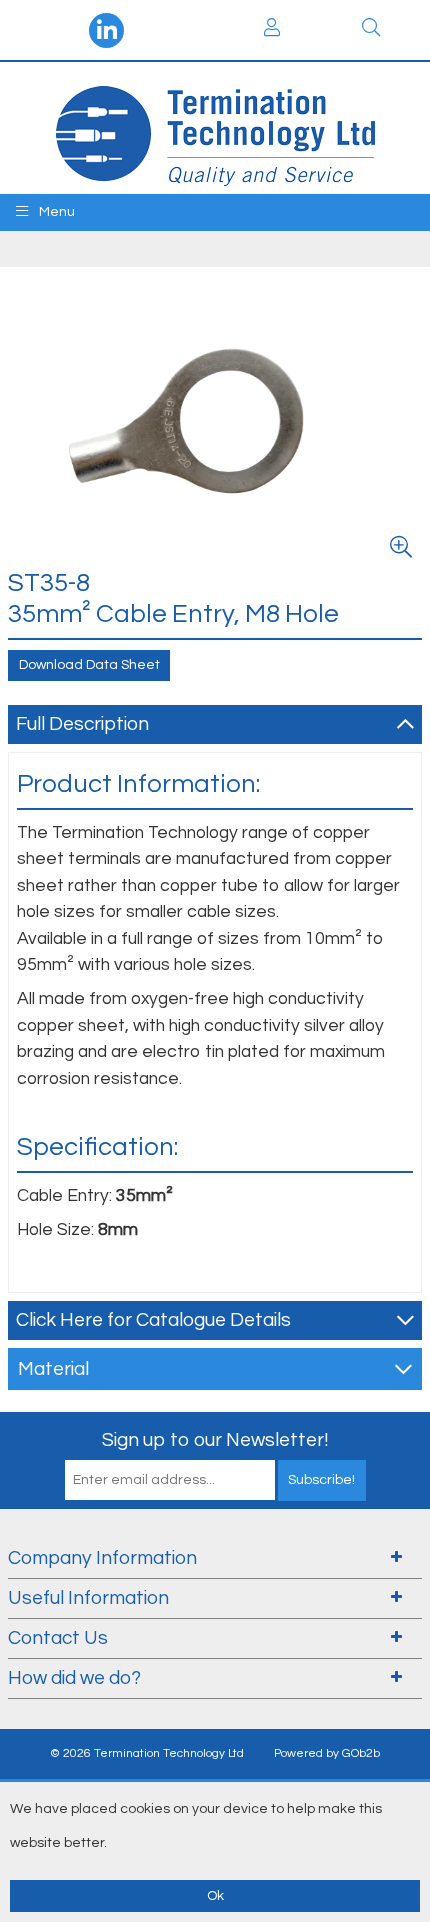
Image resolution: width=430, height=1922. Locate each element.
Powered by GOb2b (327, 1753)
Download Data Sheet (89, 665)
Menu (55, 212)
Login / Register (271, 30)
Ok (215, 1896)
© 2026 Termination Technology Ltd (147, 1753)
